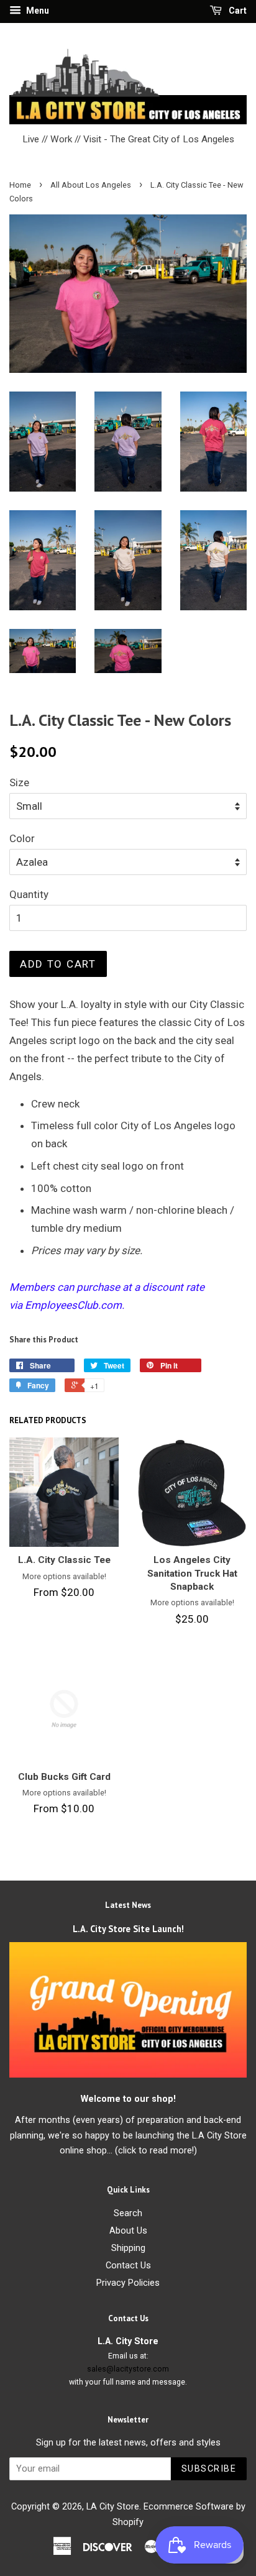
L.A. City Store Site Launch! (128, 1929)
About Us (128, 2231)
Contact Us (128, 2266)
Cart (237, 11)
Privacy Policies (128, 2283)
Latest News (128, 1905)
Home (20, 185)
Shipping (128, 2248)
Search (128, 2213)
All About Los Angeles (91, 185)
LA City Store (113, 2507)
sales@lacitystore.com (128, 2369)
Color (22, 838)
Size (19, 782)
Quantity (29, 894)
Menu (37, 11)
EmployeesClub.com (73, 1305)
